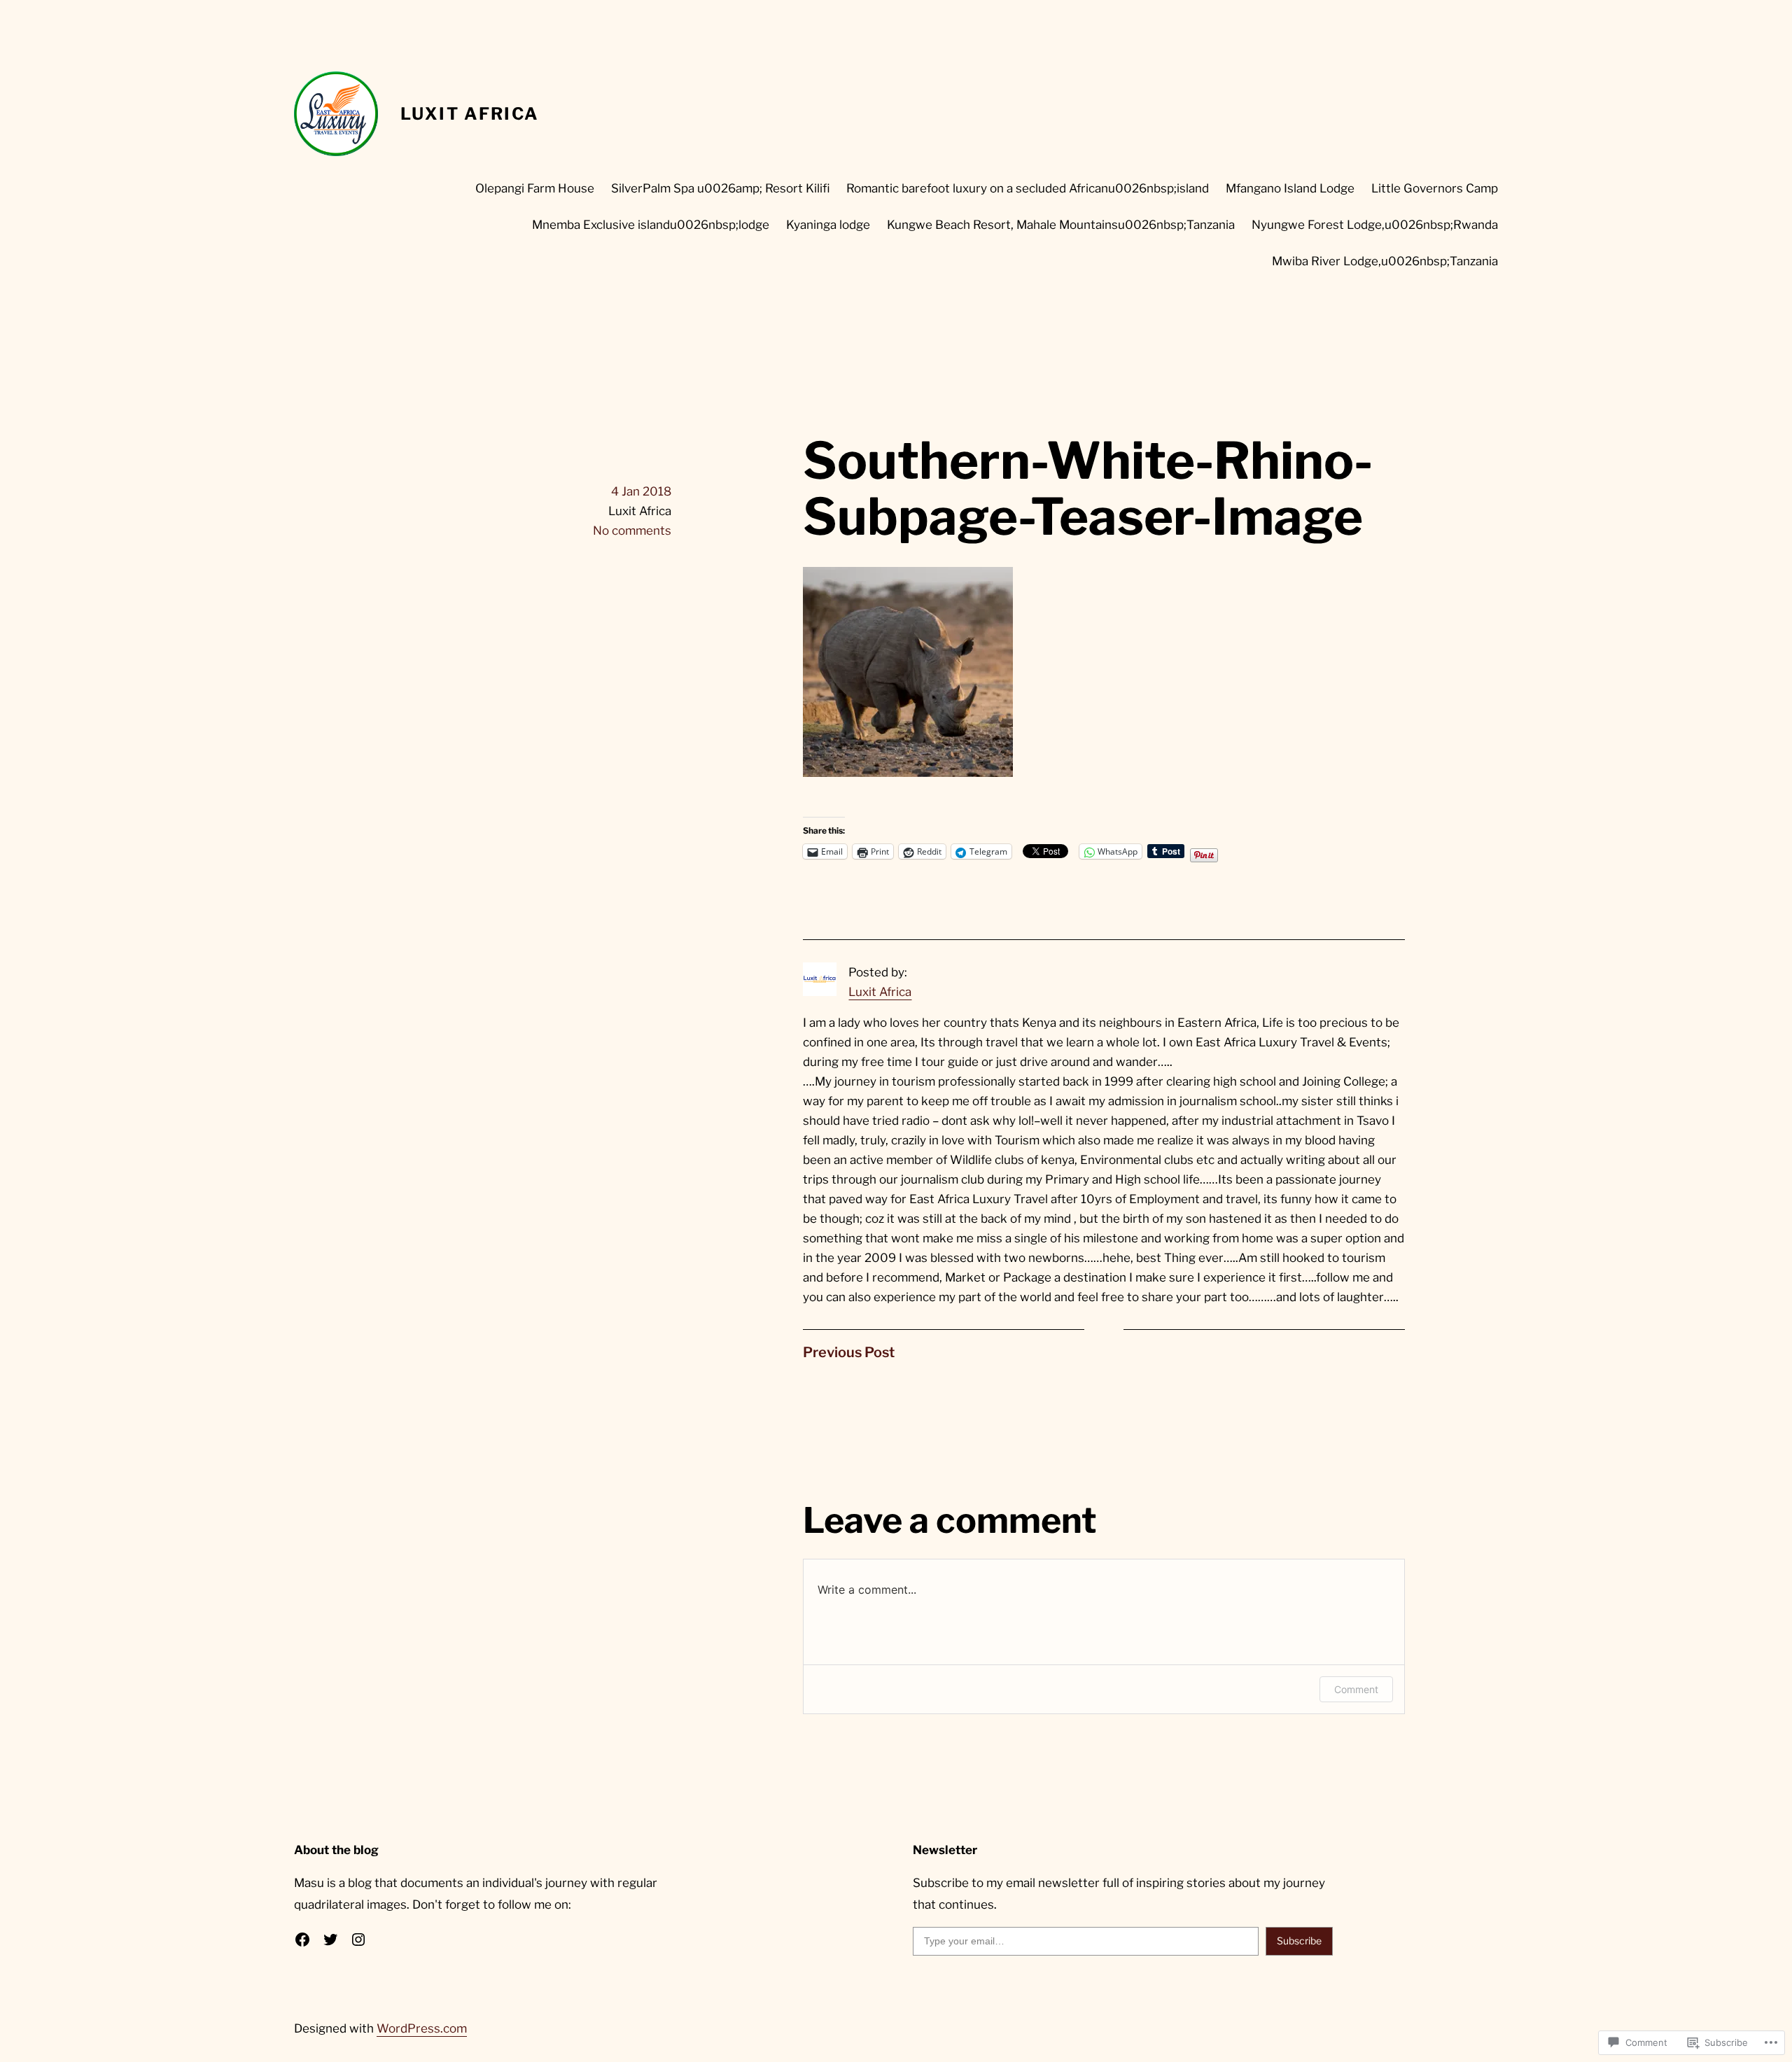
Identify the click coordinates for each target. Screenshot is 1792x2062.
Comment (1356, 1689)
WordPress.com (422, 2028)
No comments (632, 531)
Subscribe (1299, 1941)
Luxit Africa (470, 114)
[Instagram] (358, 1940)
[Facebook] (302, 1940)
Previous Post (849, 1352)
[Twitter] (330, 1940)
